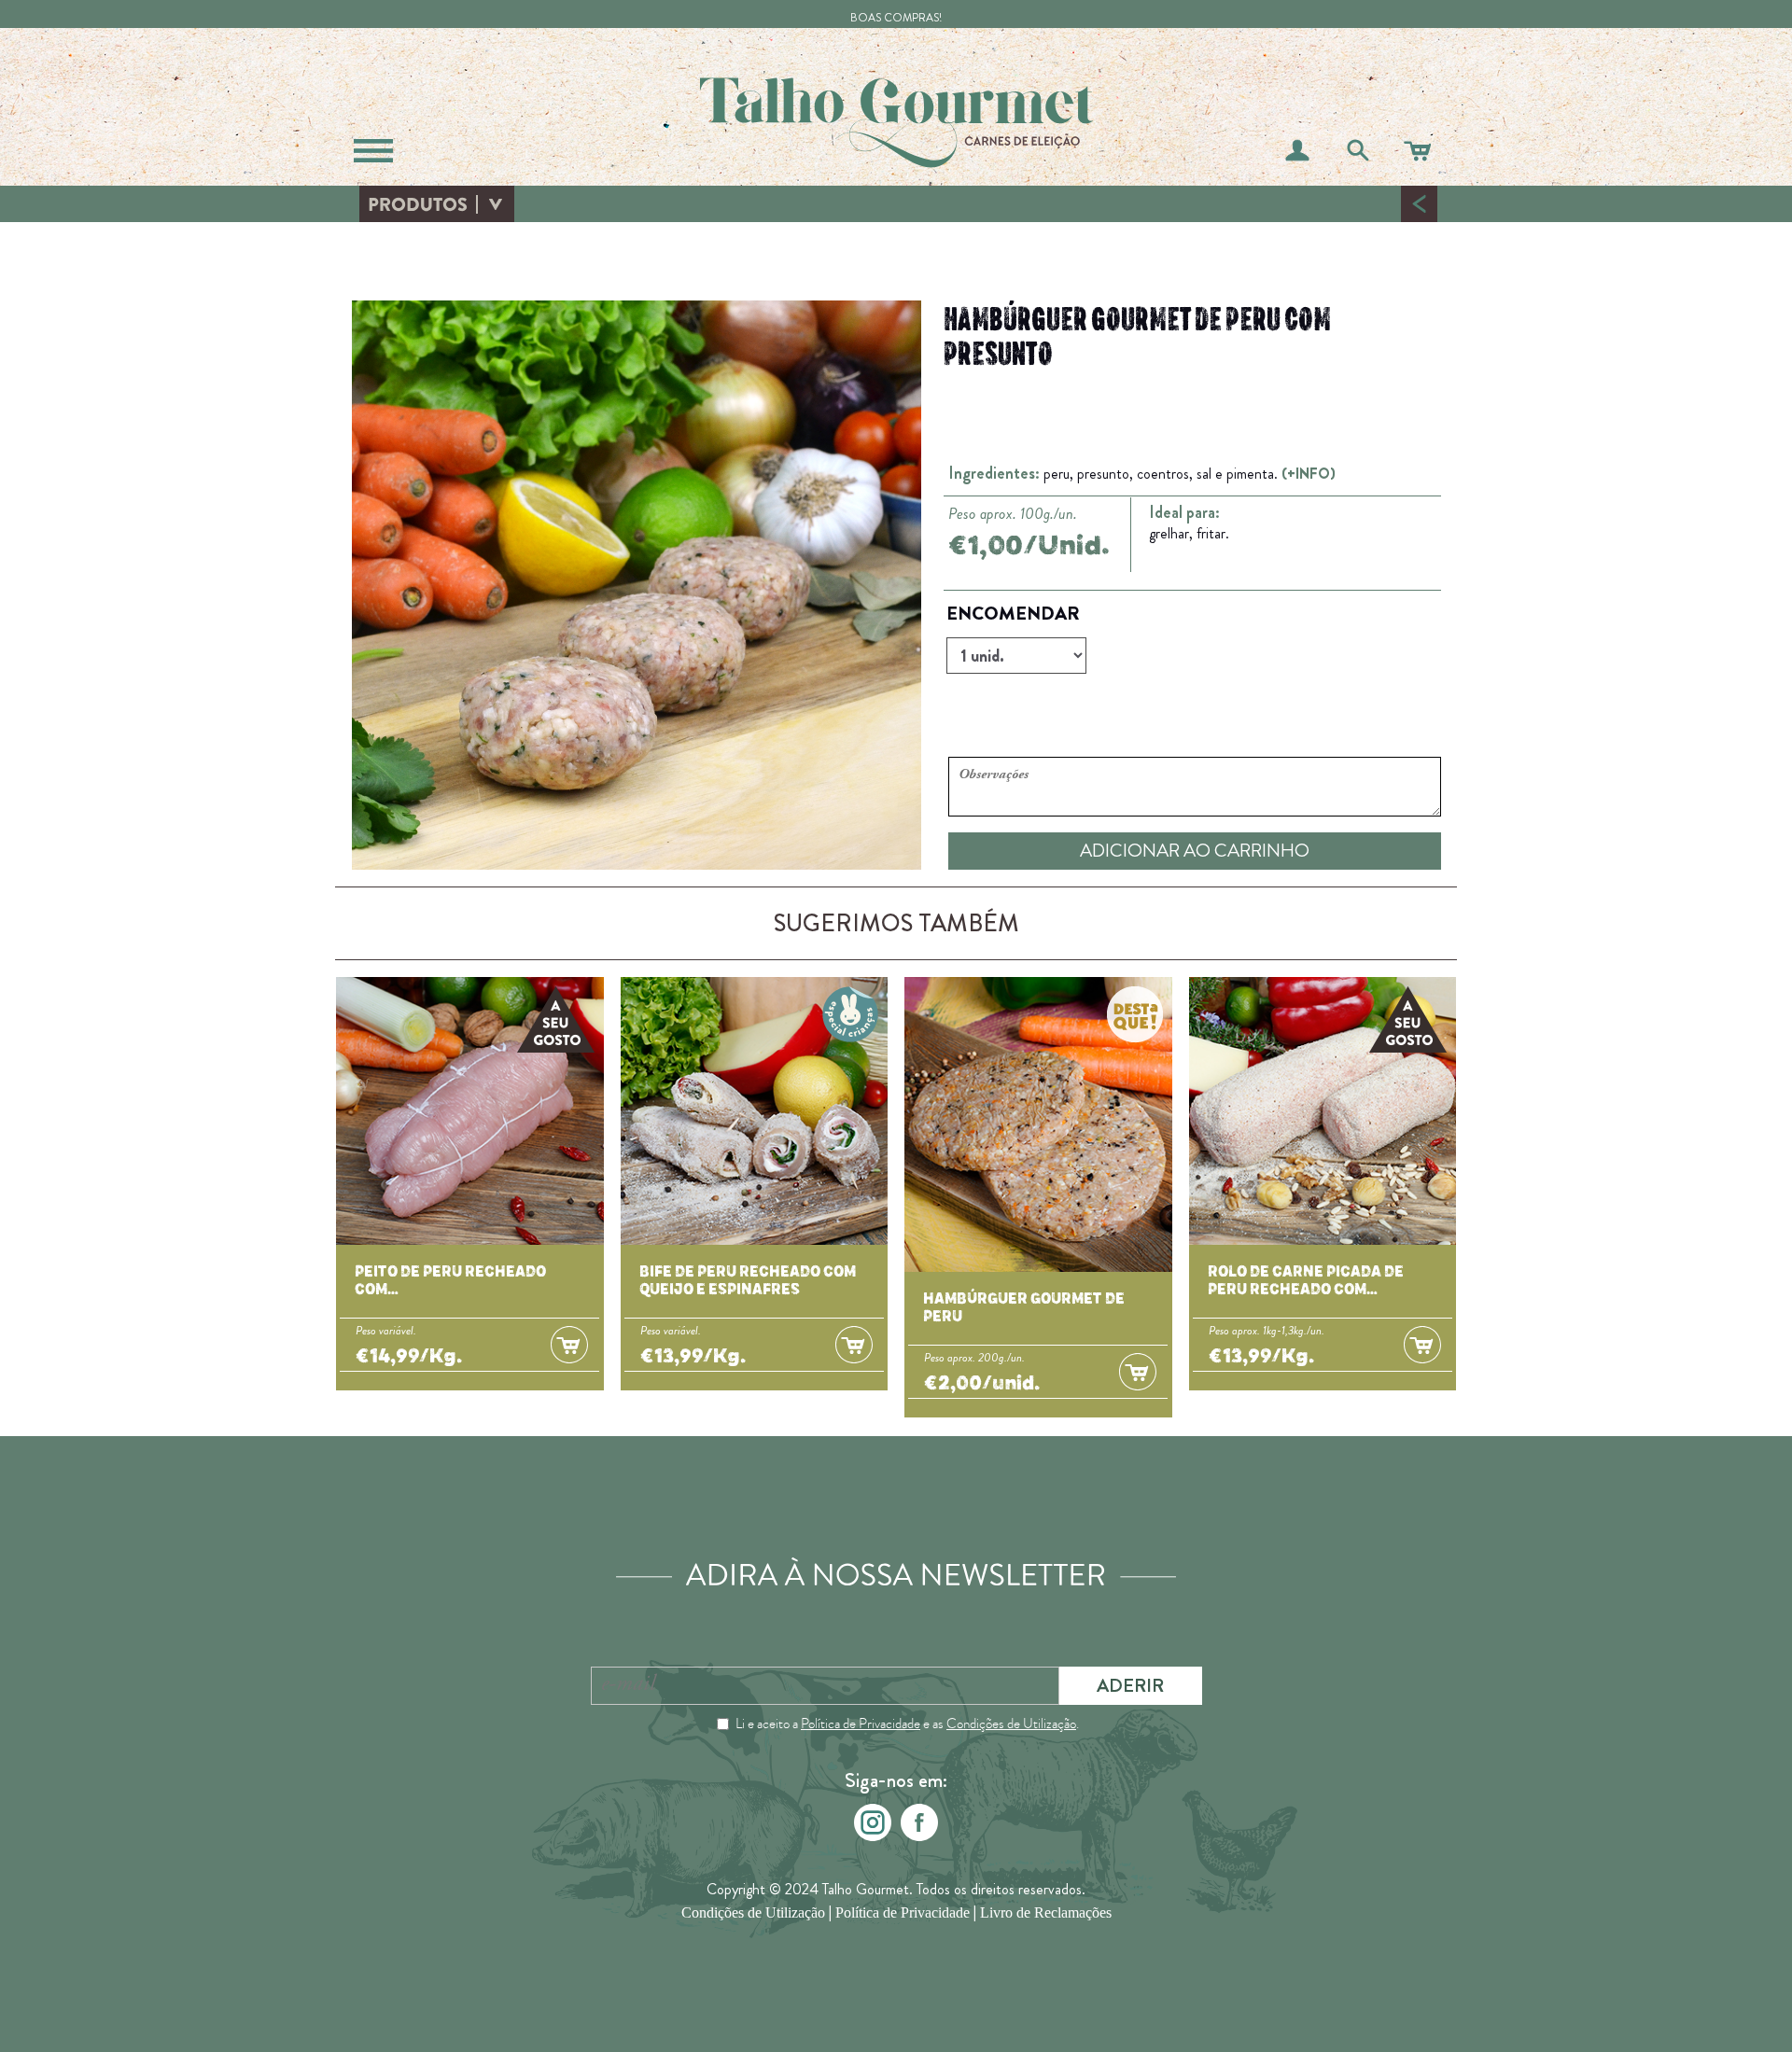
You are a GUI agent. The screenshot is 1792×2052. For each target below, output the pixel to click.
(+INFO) (1309, 474)
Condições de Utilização (1011, 1724)
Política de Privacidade (861, 1724)
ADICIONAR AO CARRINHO (1195, 851)
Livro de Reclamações (1046, 1912)
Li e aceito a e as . (907, 1724)
